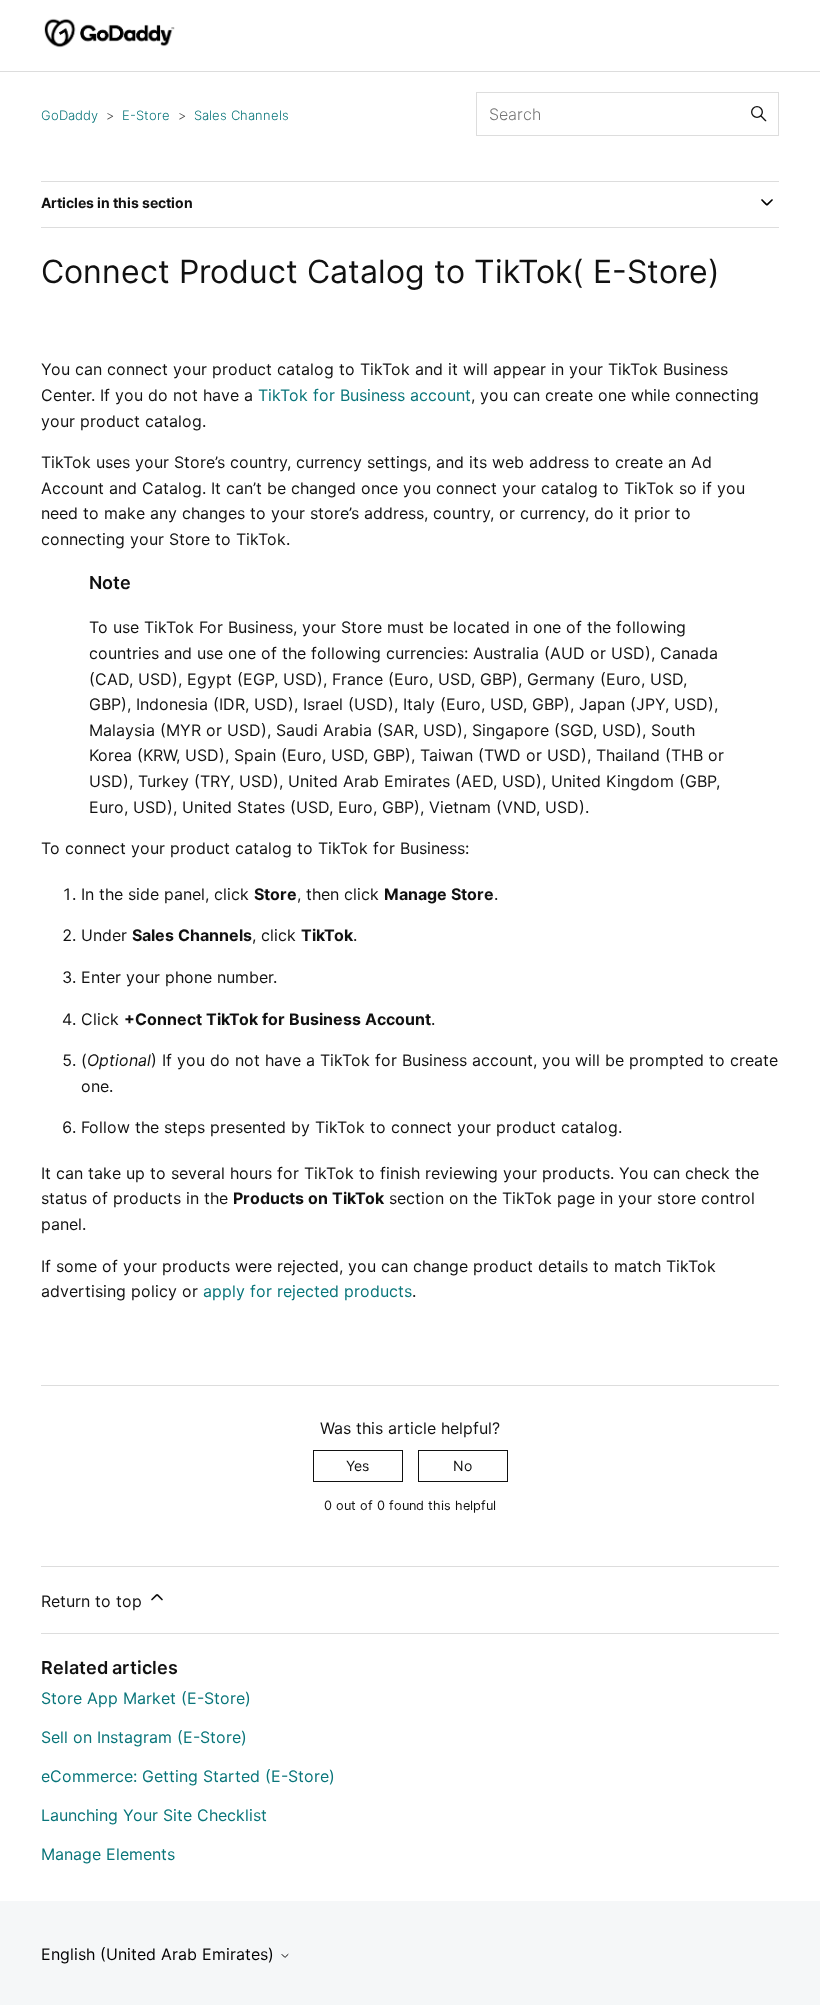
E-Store (146, 115)
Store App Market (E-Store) (146, 1698)
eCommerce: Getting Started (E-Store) (188, 1776)
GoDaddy (69, 115)
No (462, 1465)
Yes (357, 1465)
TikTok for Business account (364, 395)
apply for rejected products (307, 1291)
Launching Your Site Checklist (154, 1815)
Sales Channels (241, 115)
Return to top (94, 1601)
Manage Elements (108, 1854)
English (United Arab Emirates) (160, 1954)
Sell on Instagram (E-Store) (144, 1737)
